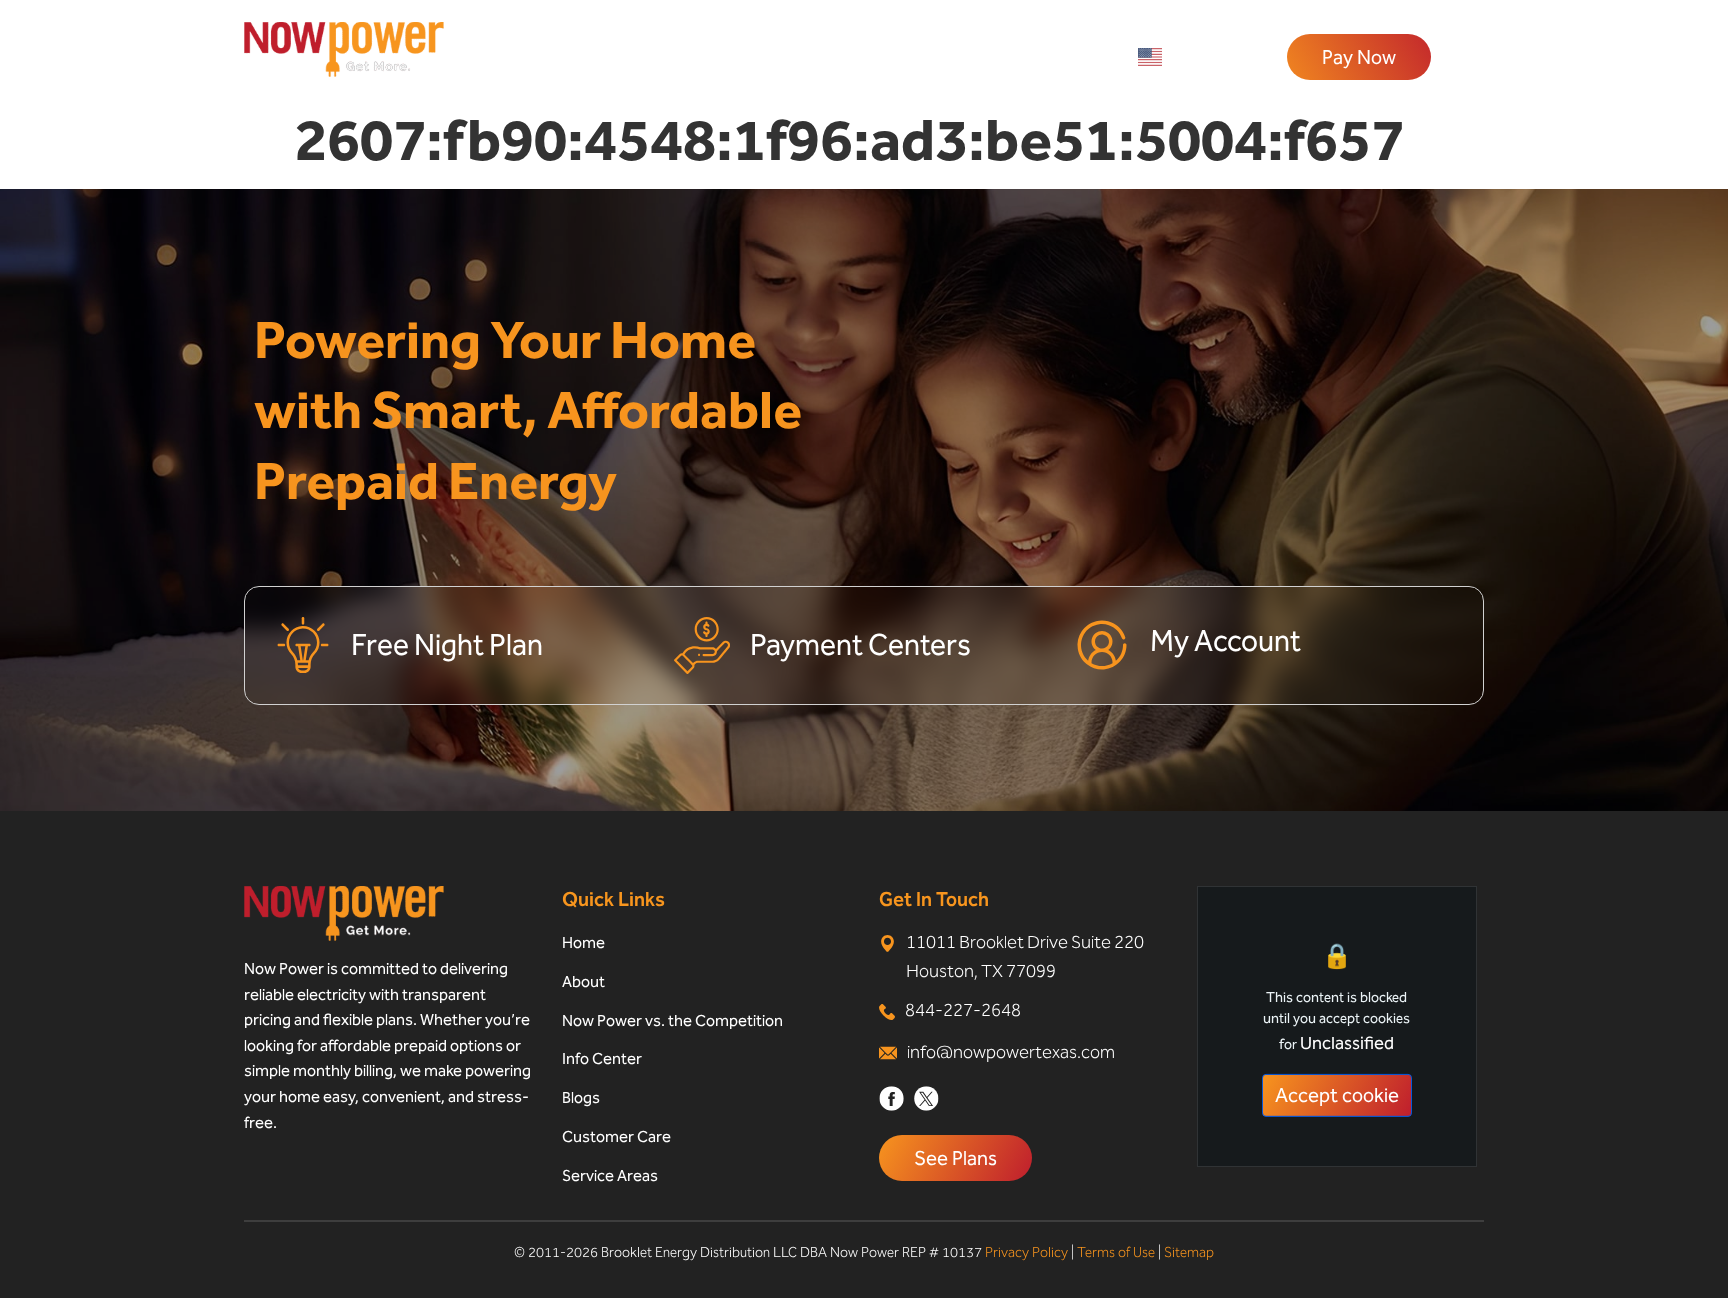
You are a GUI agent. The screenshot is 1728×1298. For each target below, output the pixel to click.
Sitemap (1189, 1252)
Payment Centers (860, 645)
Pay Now (1359, 57)
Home (583, 942)
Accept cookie (1337, 1095)
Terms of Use (1116, 1252)
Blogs (581, 1097)
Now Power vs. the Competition (672, 1020)
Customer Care (616, 1136)
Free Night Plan (447, 645)
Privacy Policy (1026, 1252)
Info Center (602, 1058)
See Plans (955, 1158)
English (1195, 57)
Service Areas (610, 1175)
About (583, 981)
